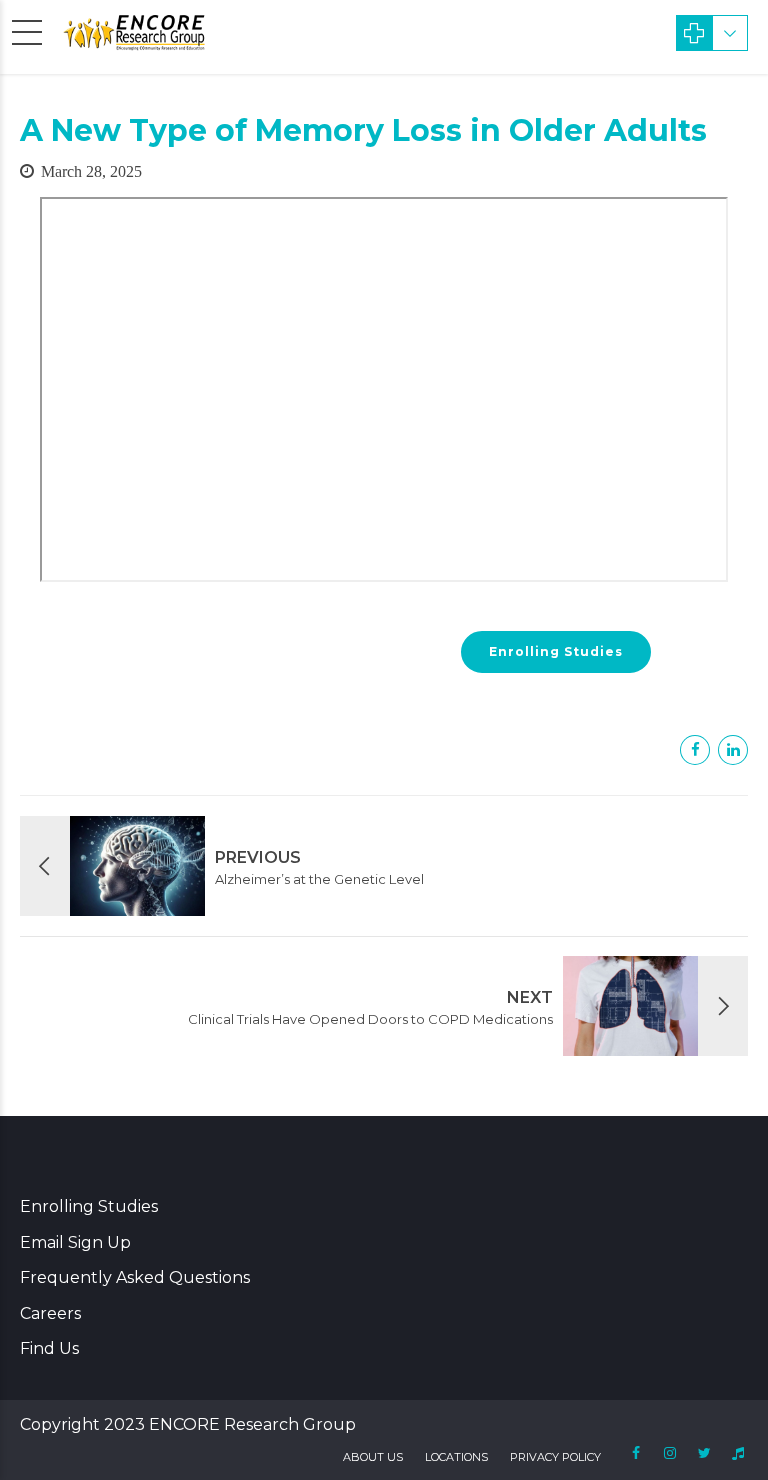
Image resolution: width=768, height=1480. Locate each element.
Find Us (49, 1348)
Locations (456, 1457)
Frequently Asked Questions (135, 1277)
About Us (373, 1457)
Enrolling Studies (89, 1206)
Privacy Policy (555, 1457)
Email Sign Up (75, 1242)
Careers (50, 1313)
